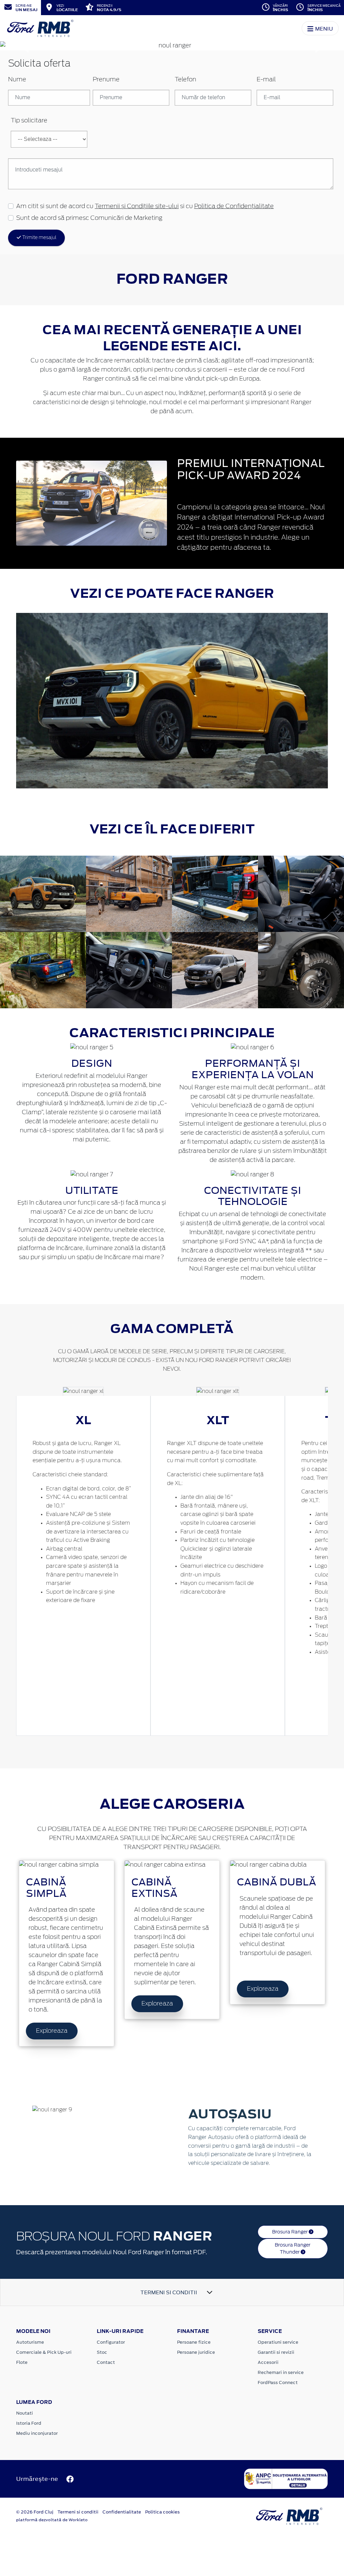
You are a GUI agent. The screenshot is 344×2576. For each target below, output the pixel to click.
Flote (22, 2362)
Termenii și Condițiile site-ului (137, 206)
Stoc (102, 2352)
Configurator (111, 2342)
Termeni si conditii (78, 2512)
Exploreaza (52, 2031)
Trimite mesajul (39, 238)
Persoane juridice (196, 2352)
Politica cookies (162, 2512)
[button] (26, 46)
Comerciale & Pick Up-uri (44, 2352)
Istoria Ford (29, 2423)
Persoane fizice (194, 2342)
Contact (106, 2362)
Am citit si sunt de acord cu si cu (145, 206)
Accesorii (268, 2362)
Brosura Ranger (290, 2232)
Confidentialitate (122, 2512)
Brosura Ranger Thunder (293, 2248)
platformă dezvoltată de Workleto (52, 2520)
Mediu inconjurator (37, 2433)
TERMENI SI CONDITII (169, 2292)
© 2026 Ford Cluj (35, 2512)
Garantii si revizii (276, 2352)
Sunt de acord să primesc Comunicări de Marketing (89, 218)
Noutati (25, 2413)
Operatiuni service (278, 2342)
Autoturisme (30, 2342)
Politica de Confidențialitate (234, 206)
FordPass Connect (278, 2383)
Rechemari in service (281, 2372)
